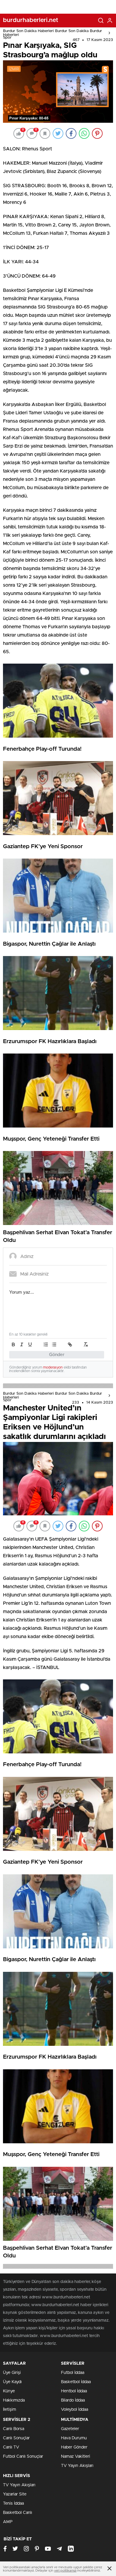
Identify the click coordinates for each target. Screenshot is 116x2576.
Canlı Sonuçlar (16, 2438)
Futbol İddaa (73, 2373)
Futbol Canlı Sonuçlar (23, 2457)
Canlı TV (11, 2447)
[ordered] (46, 1344)
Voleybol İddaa (75, 2410)
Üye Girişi (12, 2373)
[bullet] (54, 1344)
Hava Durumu (74, 2438)
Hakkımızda (14, 2400)
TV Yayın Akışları (77, 2466)
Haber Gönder (74, 2447)
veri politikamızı (65, 2571)
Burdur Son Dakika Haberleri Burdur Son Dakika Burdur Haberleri (52, 33)
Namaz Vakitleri (76, 2457)
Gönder (57, 1355)
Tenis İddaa (13, 2503)
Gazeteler (70, 2429)
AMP (8, 2522)
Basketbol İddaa (76, 2382)
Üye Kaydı (12, 2382)
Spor (7, 38)
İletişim (10, 2410)
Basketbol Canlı (18, 2513)
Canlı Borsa (14, 2429)
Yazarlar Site (15, 2494)
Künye (9, 2391)
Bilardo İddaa (73, 2400)
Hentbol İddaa (74, 2391)
